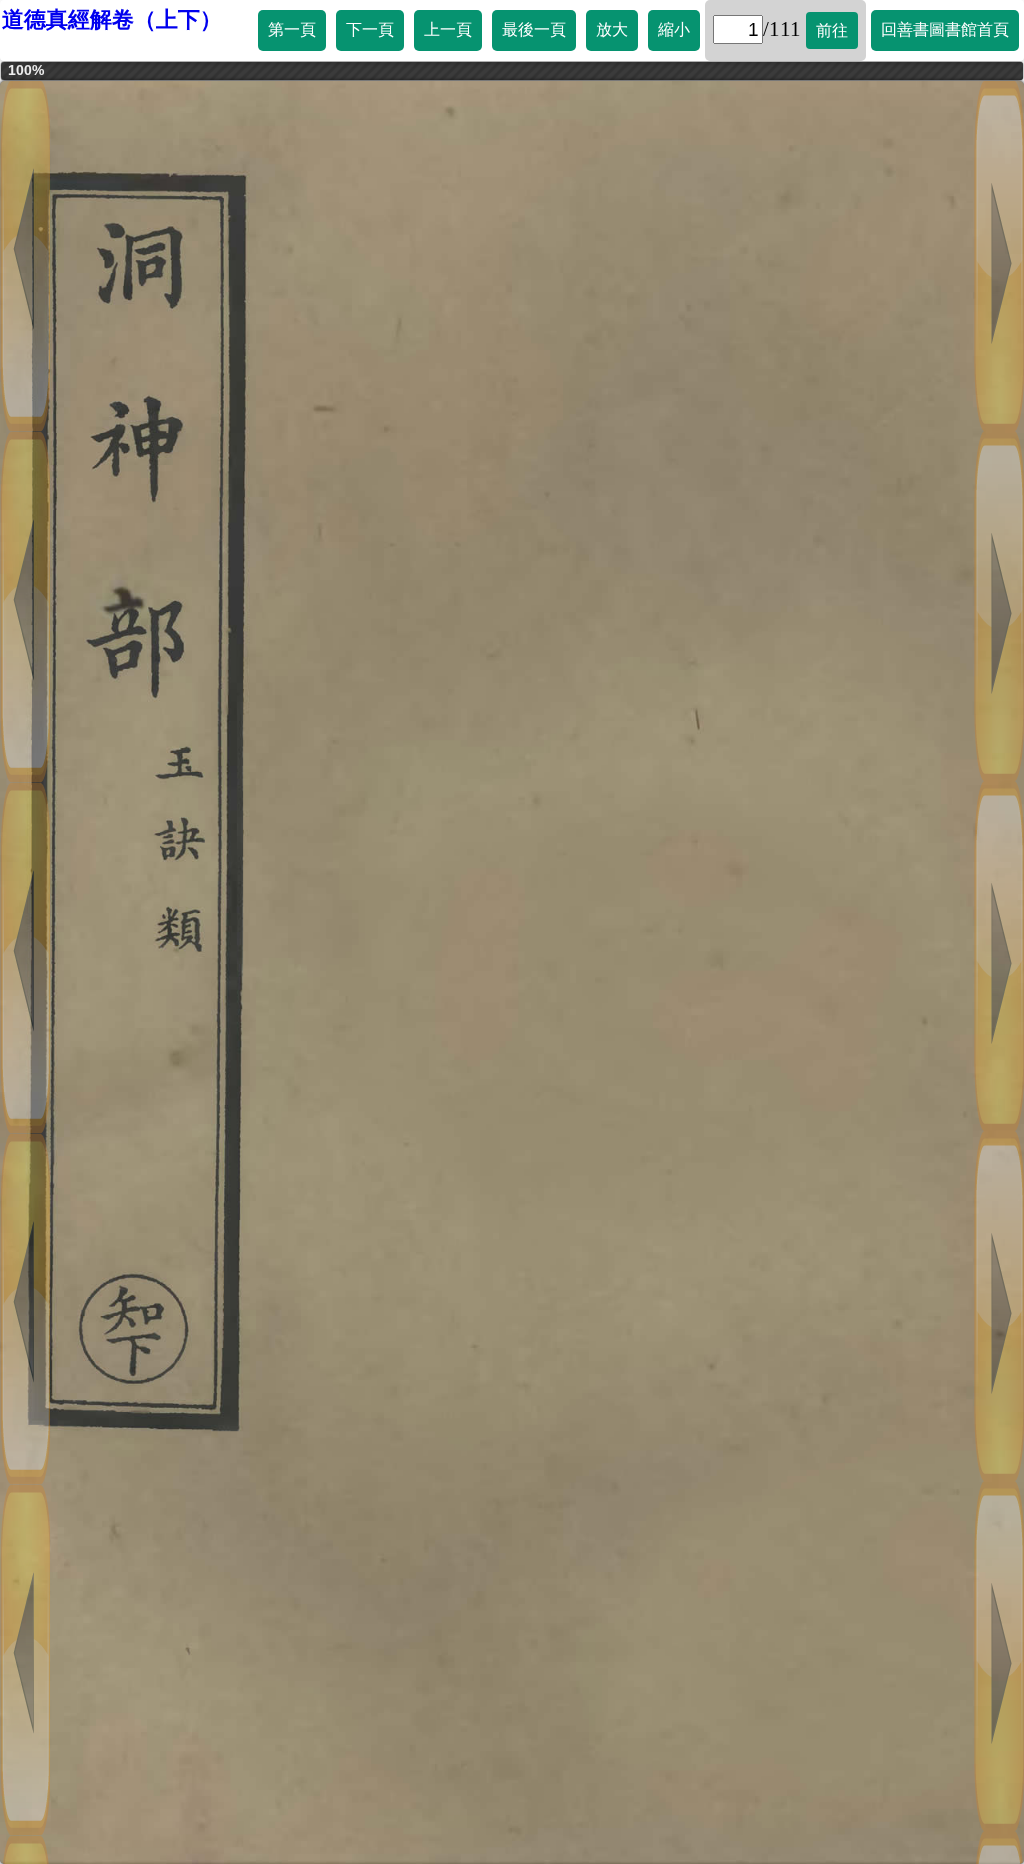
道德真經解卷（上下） (112, 19)
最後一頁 (534, 29)
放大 (612, 29)
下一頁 (370, 29)
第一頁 (292, 29)
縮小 (674, 29)
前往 (832, 30)
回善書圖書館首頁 (945, 29)
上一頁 (448, 29)
